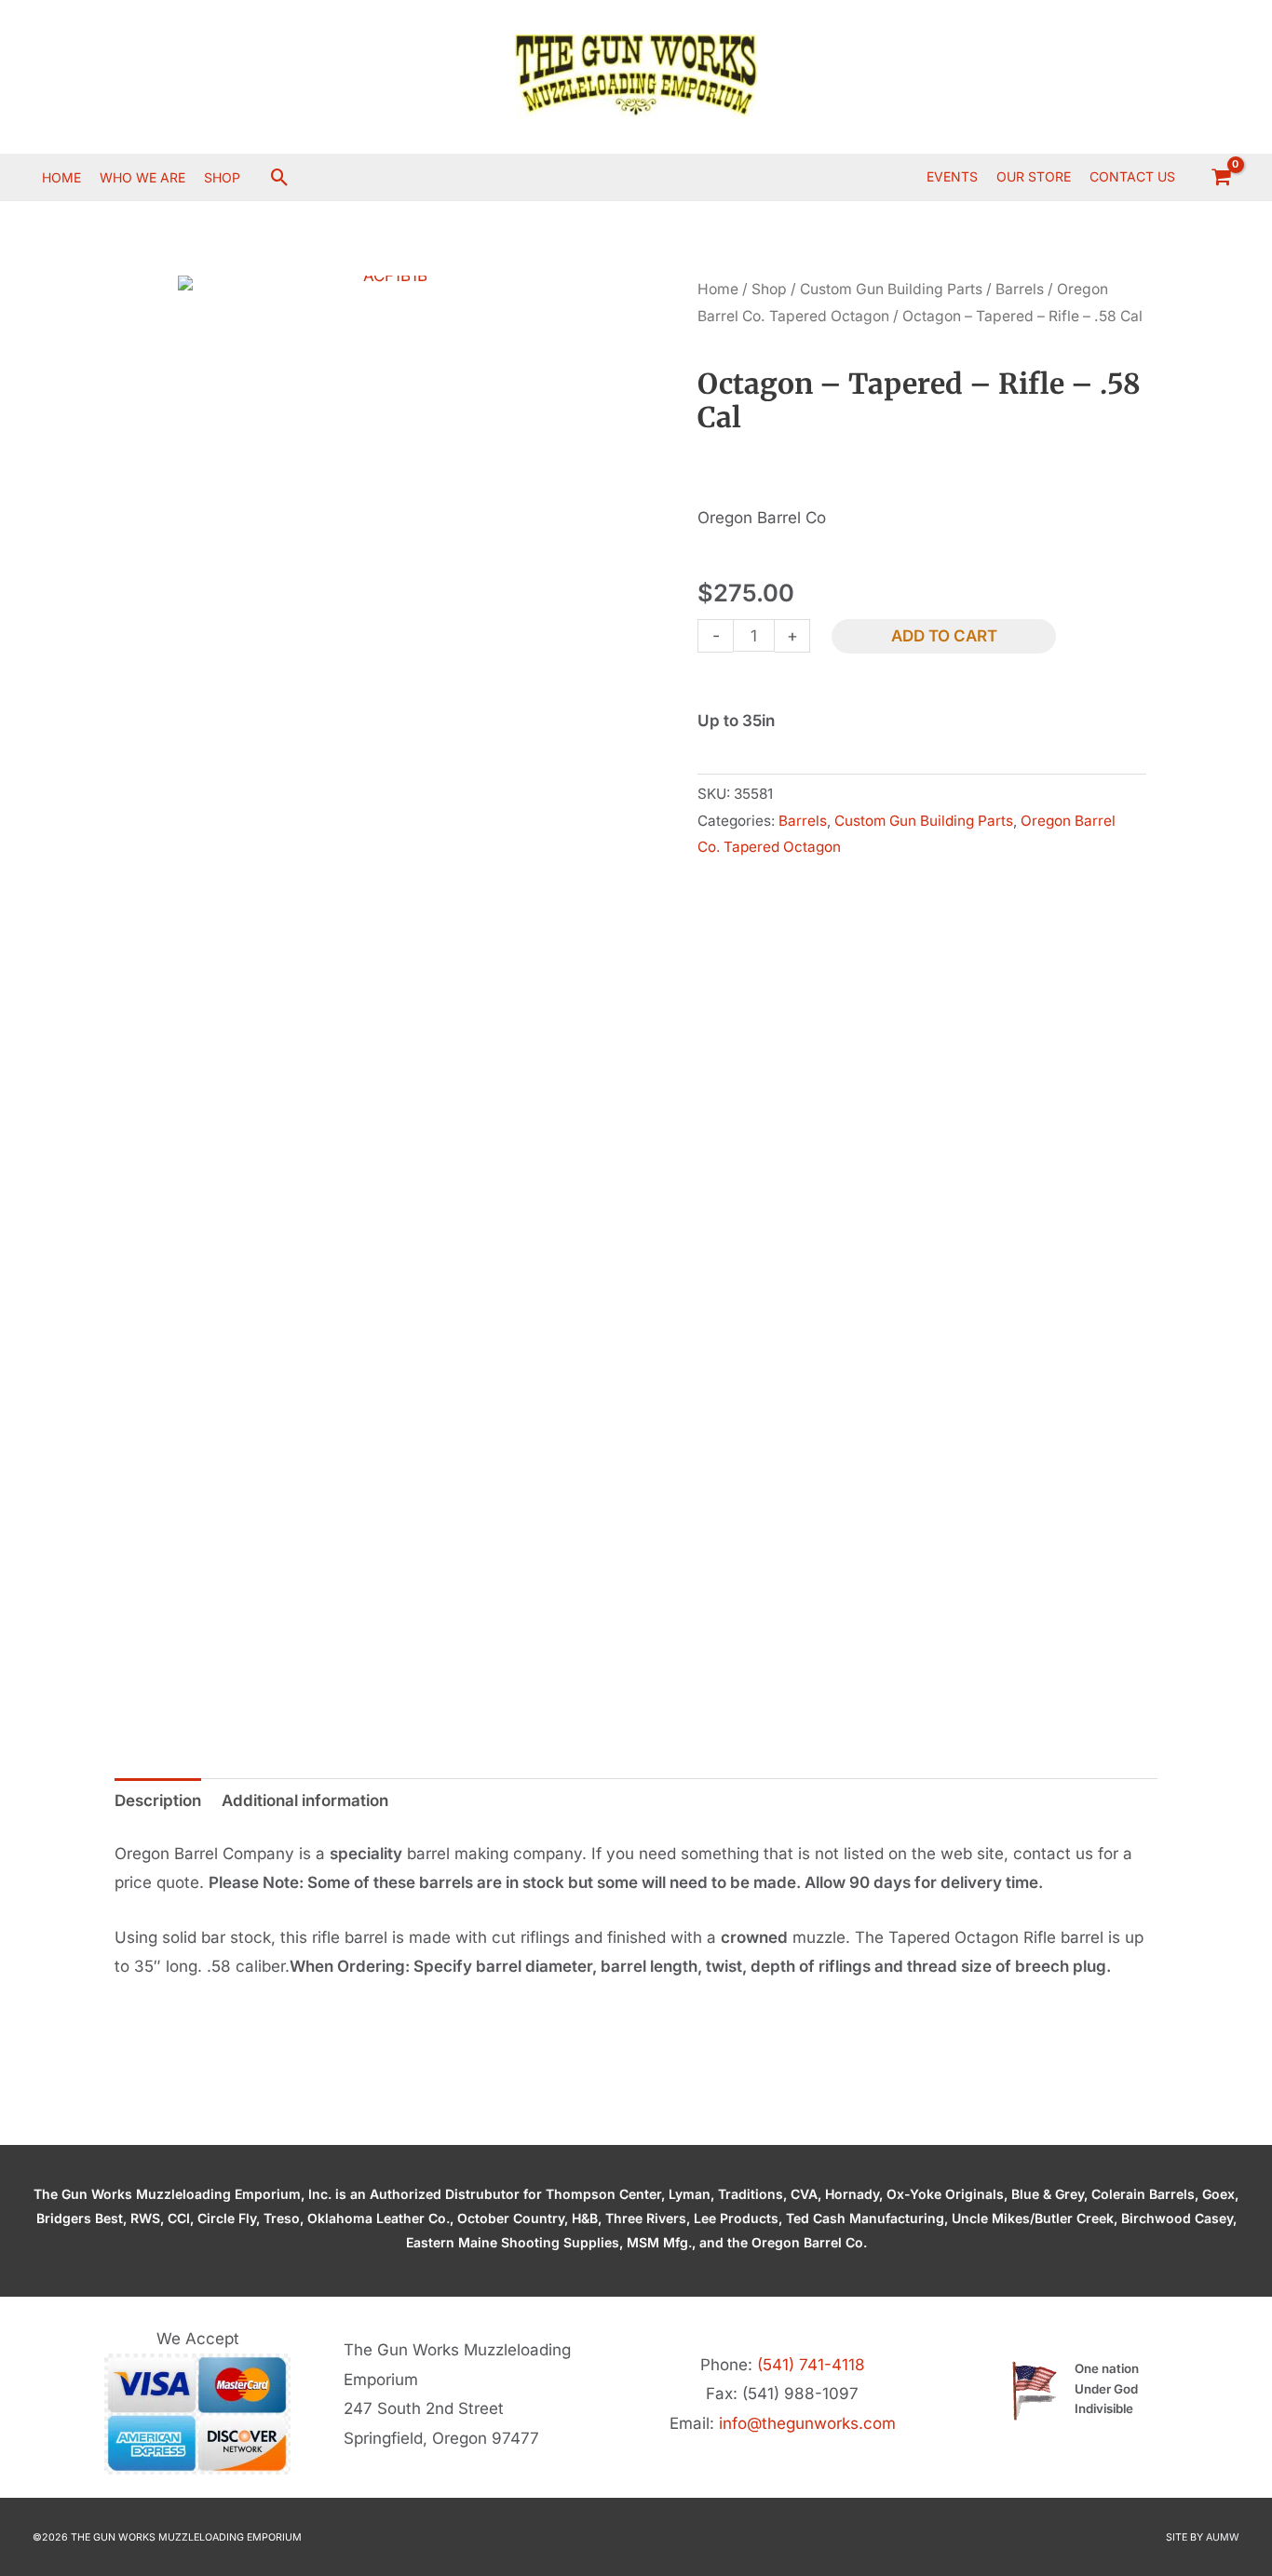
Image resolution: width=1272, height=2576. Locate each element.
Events (952, 176)
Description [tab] (158, 1801)
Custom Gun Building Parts (891, 289)
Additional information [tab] (305, 1801)
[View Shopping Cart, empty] (1221, 177)
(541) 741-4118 (811, 2365)
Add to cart (944, 636)
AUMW (1223, 2537)
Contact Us (1132, 176)
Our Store (1034, 176)
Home (718, 289)
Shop (769, 289)
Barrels (1020, 289)
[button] (280, 177)
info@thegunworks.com (807, 2423)
